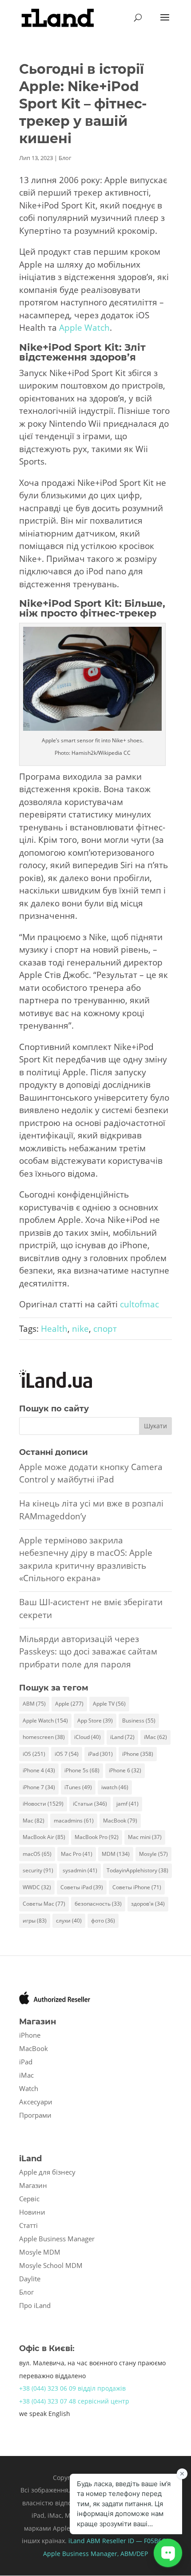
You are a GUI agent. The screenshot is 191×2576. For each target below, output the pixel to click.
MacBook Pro (97, 1837)
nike (80, 1329)
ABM (34, 1704)
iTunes (78, 1787)
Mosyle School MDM (51, 2265)
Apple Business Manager (57, 2239)
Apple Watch (84, 328)
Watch (29, 2088)
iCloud (88, 1737)
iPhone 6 (125, 1770)
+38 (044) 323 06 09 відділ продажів (72, 2388)
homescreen (44, 1737)
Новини (32, 2212)
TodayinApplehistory (137, 1870)
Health (54, 1329)
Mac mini (145, 1837)
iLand (122, 1737)
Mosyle (153, 1854)
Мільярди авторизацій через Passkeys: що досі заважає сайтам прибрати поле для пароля (88, 1652)
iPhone (138, 1754)
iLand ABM (84, 2541)
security (38, 1870)
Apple (69, 1704)
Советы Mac (44, 1904)
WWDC (37, 1887)
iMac (155, 1737)
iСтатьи (90, 1804)
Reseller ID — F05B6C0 (135, 2541)
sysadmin (80, 1870)
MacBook (120, 1821)
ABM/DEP (134, 2554)
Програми (35, 2115)
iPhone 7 (39, 1787)
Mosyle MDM (40, 2252)
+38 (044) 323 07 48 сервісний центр (74, 2401)
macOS (37, 1854)
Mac (34, 1821)
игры (35, 1921)
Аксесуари (36, 2102)
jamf (127, 1804)
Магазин (33, 2185)
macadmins (74, 1821)
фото (103, 1921)
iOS (34, 1754)
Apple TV (109, 1704)
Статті (28, 2225)
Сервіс (29, 2199)
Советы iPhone (137, 1887)
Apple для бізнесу (47, 2172)
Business (139, 1721)
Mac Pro (77, 1854)
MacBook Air (44, 1837)
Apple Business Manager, (82, 2554)
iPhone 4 (39, 1770)
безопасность (98, 1904)
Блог (65, 158)
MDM (116, 1854)
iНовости (43, 1804)
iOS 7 (67, 1754)
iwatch (115, 1787)
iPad (100, 1754)
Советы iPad (82, 1887)
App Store (95, 1721)
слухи (69, 1921)
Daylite (30, 2279)
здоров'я (148, 1904)
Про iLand (35, 2305)
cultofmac (139, 1304)
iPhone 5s (82, 1770)
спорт (105, 1329)
